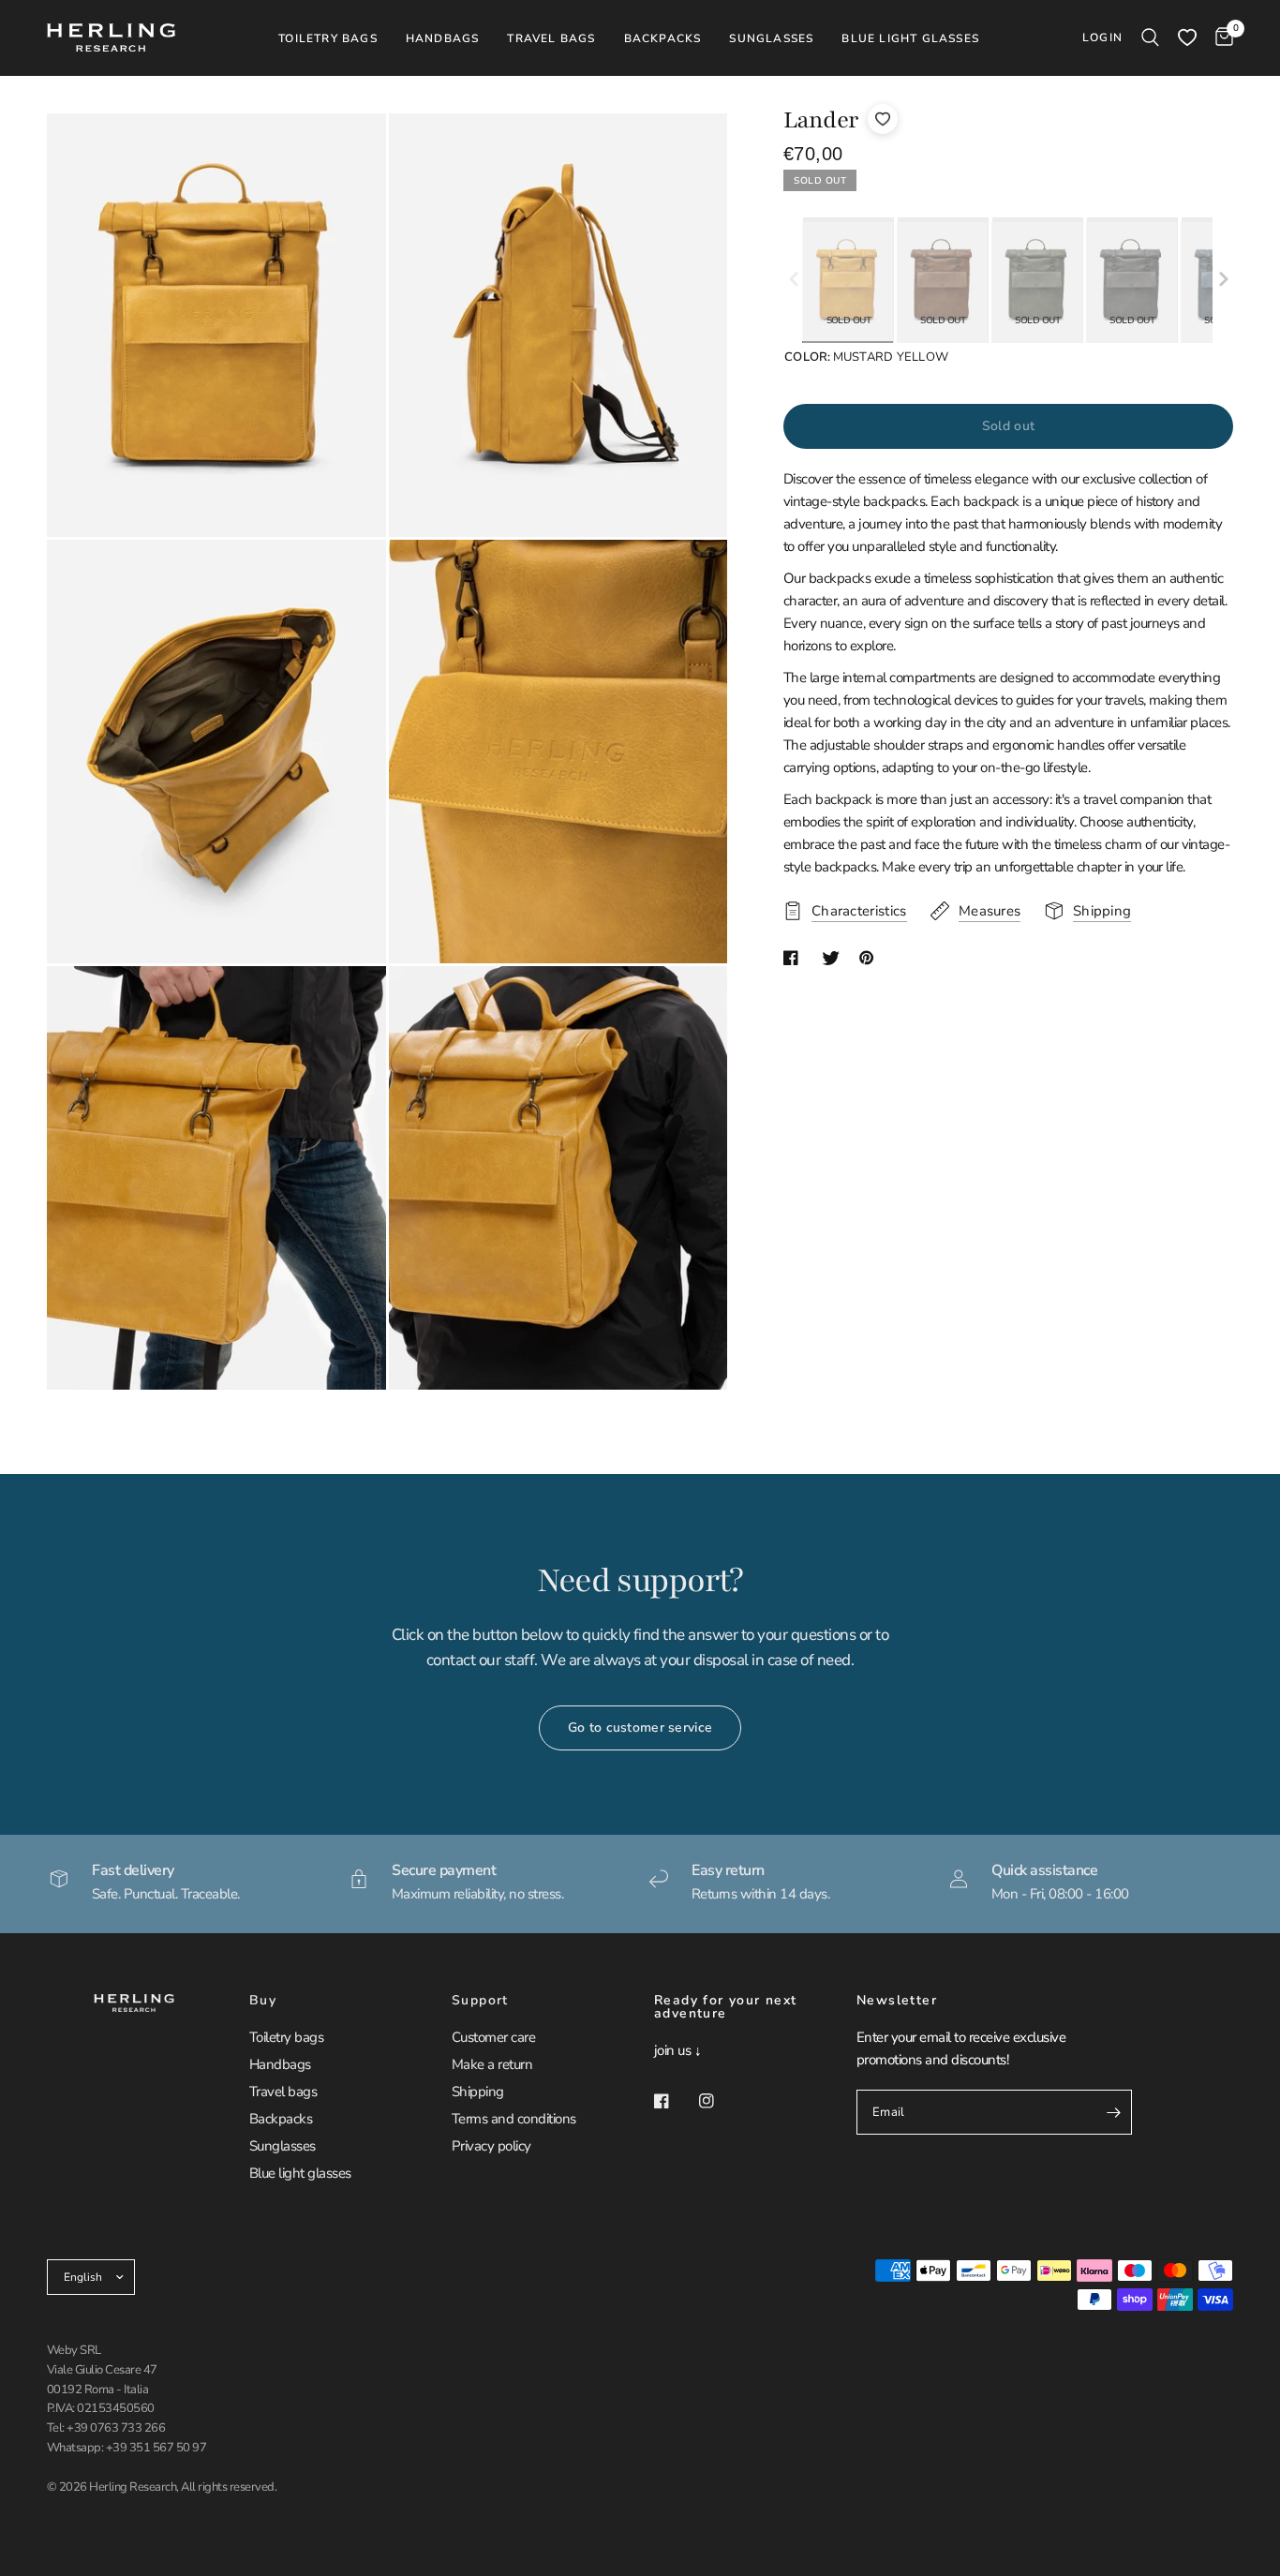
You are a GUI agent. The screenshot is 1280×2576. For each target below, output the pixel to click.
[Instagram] (720, 2101)
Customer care (493, 2037)
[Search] (1150, 37)
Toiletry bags (286, 2037)
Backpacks (281, 2119)
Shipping (478, 2092)
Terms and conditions (514, 2119)
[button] (1224, 280)
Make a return (492, 2064)
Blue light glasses (300, 2173)
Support (480, 2001)
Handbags (280, 2064)
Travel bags (283, 2092)
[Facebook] (675, 2101)
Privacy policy (491, 2146)
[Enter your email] (1113, 2112)
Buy (263, 2001)
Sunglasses (283, 2146)
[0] (1220, 37)
